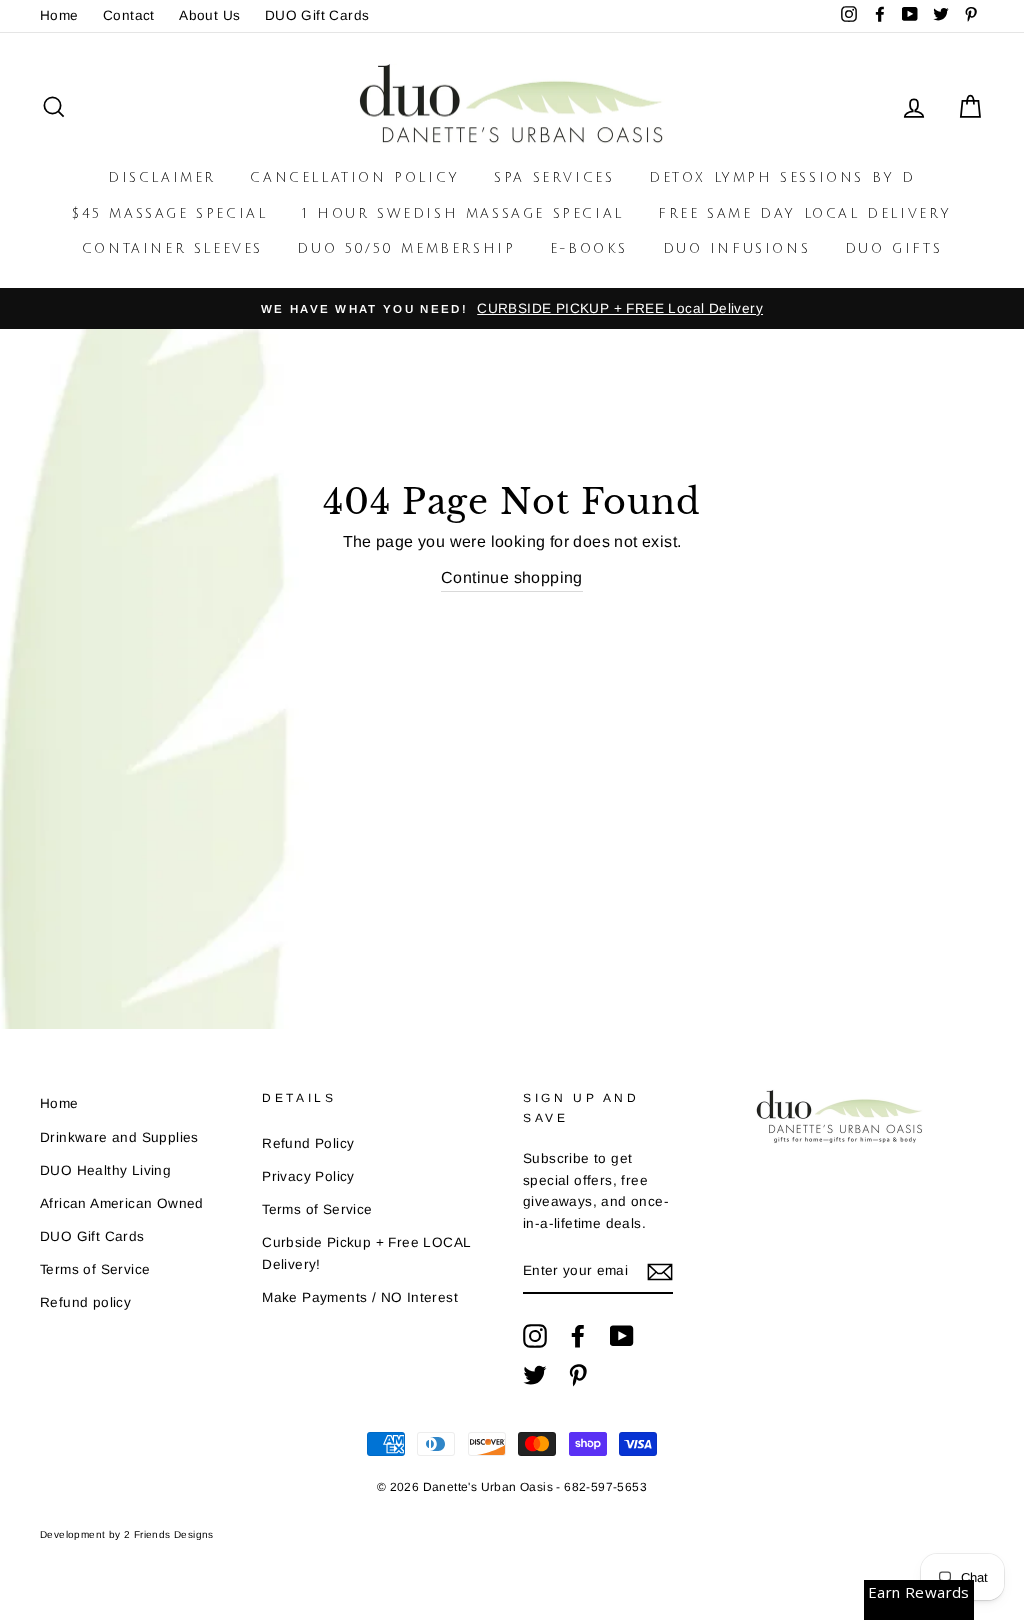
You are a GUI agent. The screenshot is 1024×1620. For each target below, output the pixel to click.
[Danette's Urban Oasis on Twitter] (535, 1375)
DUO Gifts (893, 249)
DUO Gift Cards (317, 15)
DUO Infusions (737, 249)
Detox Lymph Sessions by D (782, 178)
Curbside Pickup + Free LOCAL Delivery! (366, 1253)
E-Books (589, 249)
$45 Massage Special (169, 214)
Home (59, 15)
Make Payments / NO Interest (360, 1297)
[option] (512, 309)
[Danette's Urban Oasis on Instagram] (535, 1336)
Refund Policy (308, 1143)
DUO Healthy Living (105, 1170)
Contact (129, 15)
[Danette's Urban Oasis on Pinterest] (578, 1375)
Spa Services (554, 178)
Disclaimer (162, 178)
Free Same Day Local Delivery (805, 214)
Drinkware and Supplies (119, 1137)
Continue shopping (512, 577)
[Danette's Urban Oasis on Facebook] (578, 1336)
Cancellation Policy (354, 178)
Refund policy (85, 1302)
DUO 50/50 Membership (406, 249)
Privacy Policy (308, 1176)
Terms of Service (95, 1269)
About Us (209, 15)
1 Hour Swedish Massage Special (463, 214)
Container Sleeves (172, 249)
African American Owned (122, 1203)
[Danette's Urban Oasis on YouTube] (622, 1336)
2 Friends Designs (169, 1534)
